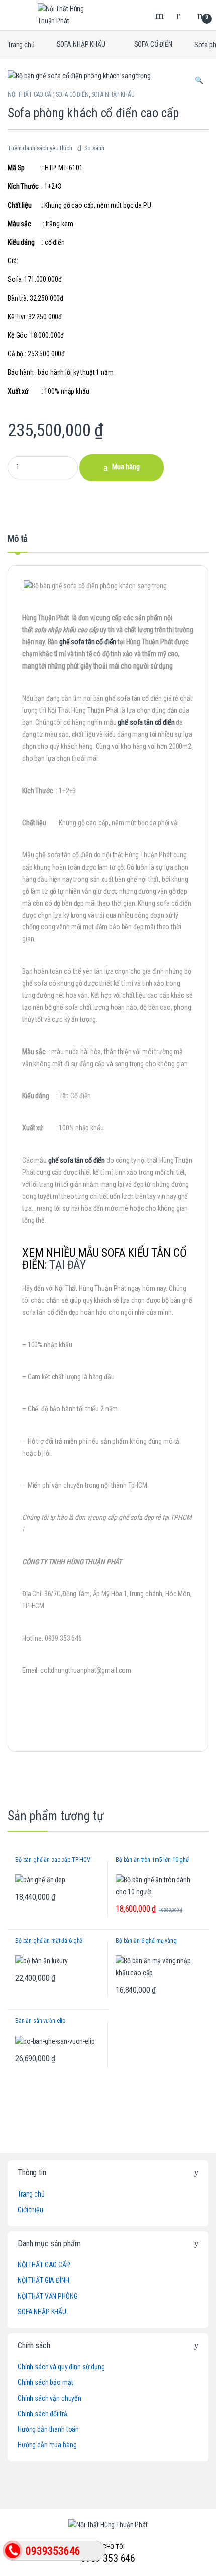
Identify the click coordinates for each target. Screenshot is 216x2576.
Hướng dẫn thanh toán (48, 2429)
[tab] (18, 543)
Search (161, 15)
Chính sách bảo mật (45, 2382)
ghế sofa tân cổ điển (88, 642)
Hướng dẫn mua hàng (47, 2445)
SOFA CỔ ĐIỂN (153, 44)
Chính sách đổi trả (42, 2414)
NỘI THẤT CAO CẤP (30, 94)
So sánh (94, 148)
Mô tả (18, 539)
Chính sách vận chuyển (49, 2398)
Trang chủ (21, 44)
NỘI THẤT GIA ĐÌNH (43, 2280)
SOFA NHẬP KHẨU (81, 44)
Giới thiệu (30, 2210)
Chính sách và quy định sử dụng (61, 2367)
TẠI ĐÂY (68, 1265)
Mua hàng (126, 467)
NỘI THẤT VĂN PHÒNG (47, 2296)
